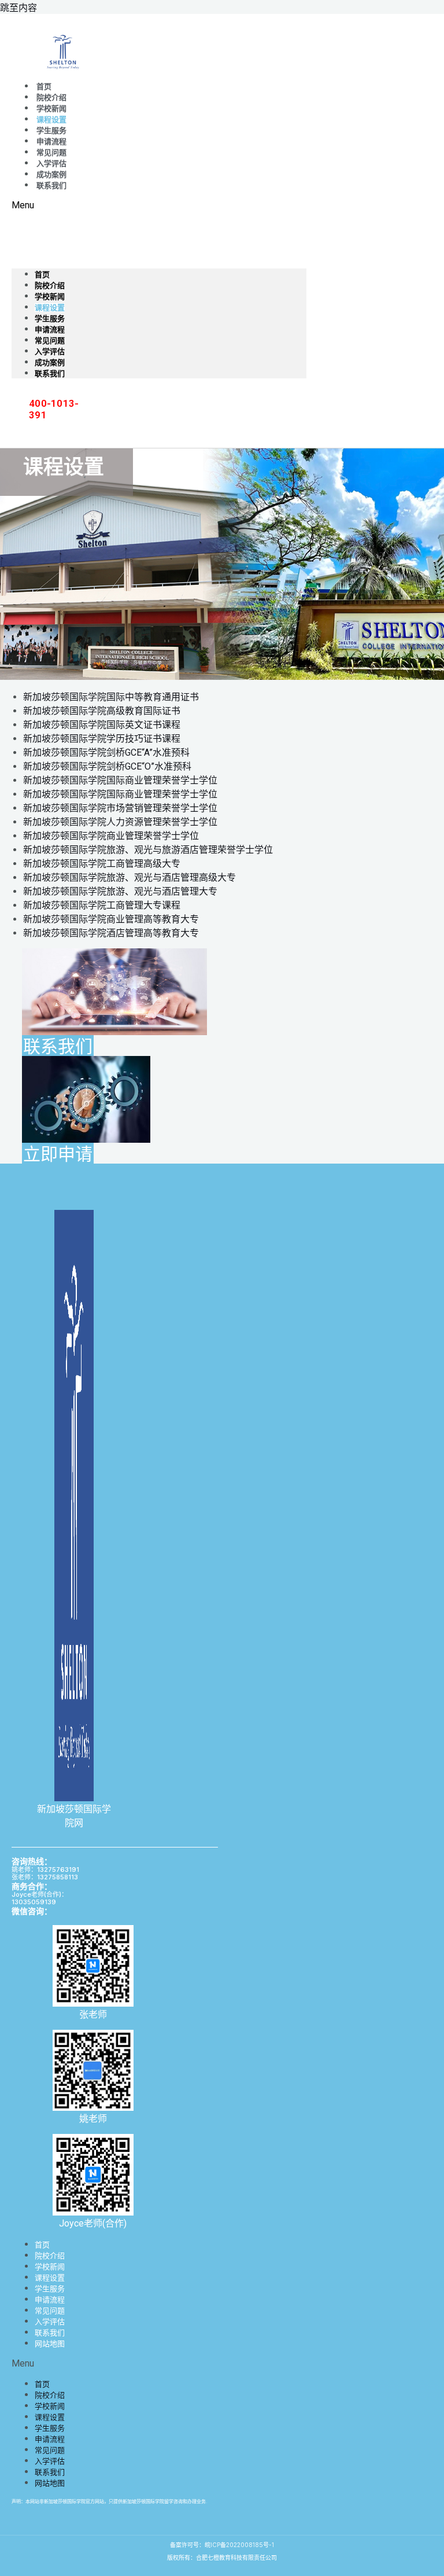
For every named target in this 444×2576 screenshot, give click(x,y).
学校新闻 (51, 108)
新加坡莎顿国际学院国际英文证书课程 (102, 725)
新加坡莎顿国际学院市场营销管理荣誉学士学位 (120, 808)
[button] (159, 205)
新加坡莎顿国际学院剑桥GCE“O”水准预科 (107, 766)
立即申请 (58, 1153)
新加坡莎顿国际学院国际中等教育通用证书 (111, 697)
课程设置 (51, 119)
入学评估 (51, 163)
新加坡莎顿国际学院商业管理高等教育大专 (111, 919)
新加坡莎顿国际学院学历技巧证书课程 (102, 739)
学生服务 (51, 130)
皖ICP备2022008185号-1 (239, 2545)
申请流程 (51, 141)
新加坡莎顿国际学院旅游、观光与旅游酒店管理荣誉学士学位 (148, 850)
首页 (44, 87)
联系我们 (51, 185)
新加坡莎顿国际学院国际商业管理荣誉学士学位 (120, 780)
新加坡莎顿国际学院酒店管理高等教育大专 (111, 933)
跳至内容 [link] (18, 8)
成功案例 (51, 174)
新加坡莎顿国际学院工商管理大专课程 (102, 905)
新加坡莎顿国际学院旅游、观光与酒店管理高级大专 (129, 877)
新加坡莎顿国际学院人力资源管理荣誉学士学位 (120, 822)
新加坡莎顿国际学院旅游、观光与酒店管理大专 (120, 891)
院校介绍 (51, 97)
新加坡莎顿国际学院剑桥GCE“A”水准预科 (106, 752)
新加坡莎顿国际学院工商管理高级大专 (102, 864)
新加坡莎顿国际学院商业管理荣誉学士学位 (111, 836)
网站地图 (50, 2343)
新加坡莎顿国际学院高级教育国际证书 (102, 711)
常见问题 (51, 152)
